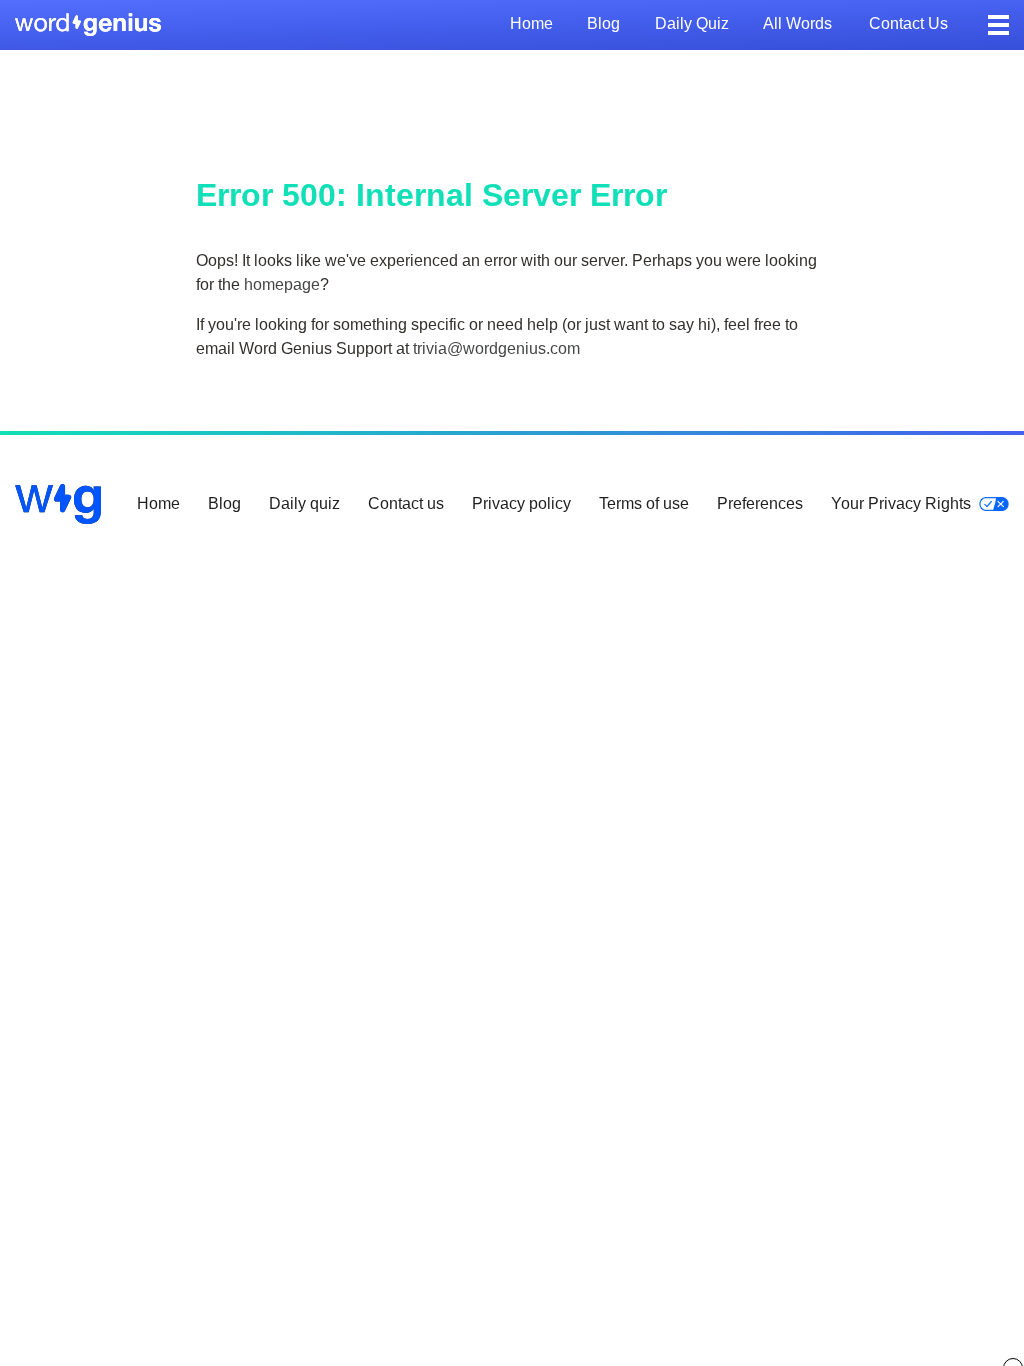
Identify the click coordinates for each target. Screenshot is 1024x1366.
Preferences (760, 503)
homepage (282, 284)
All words (797, 23)
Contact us (908, 23)
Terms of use (644, 503)
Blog (603, 23)
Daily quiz (692, 23)
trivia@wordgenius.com (496, 348)
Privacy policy (521, 503)
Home (531, 23)
